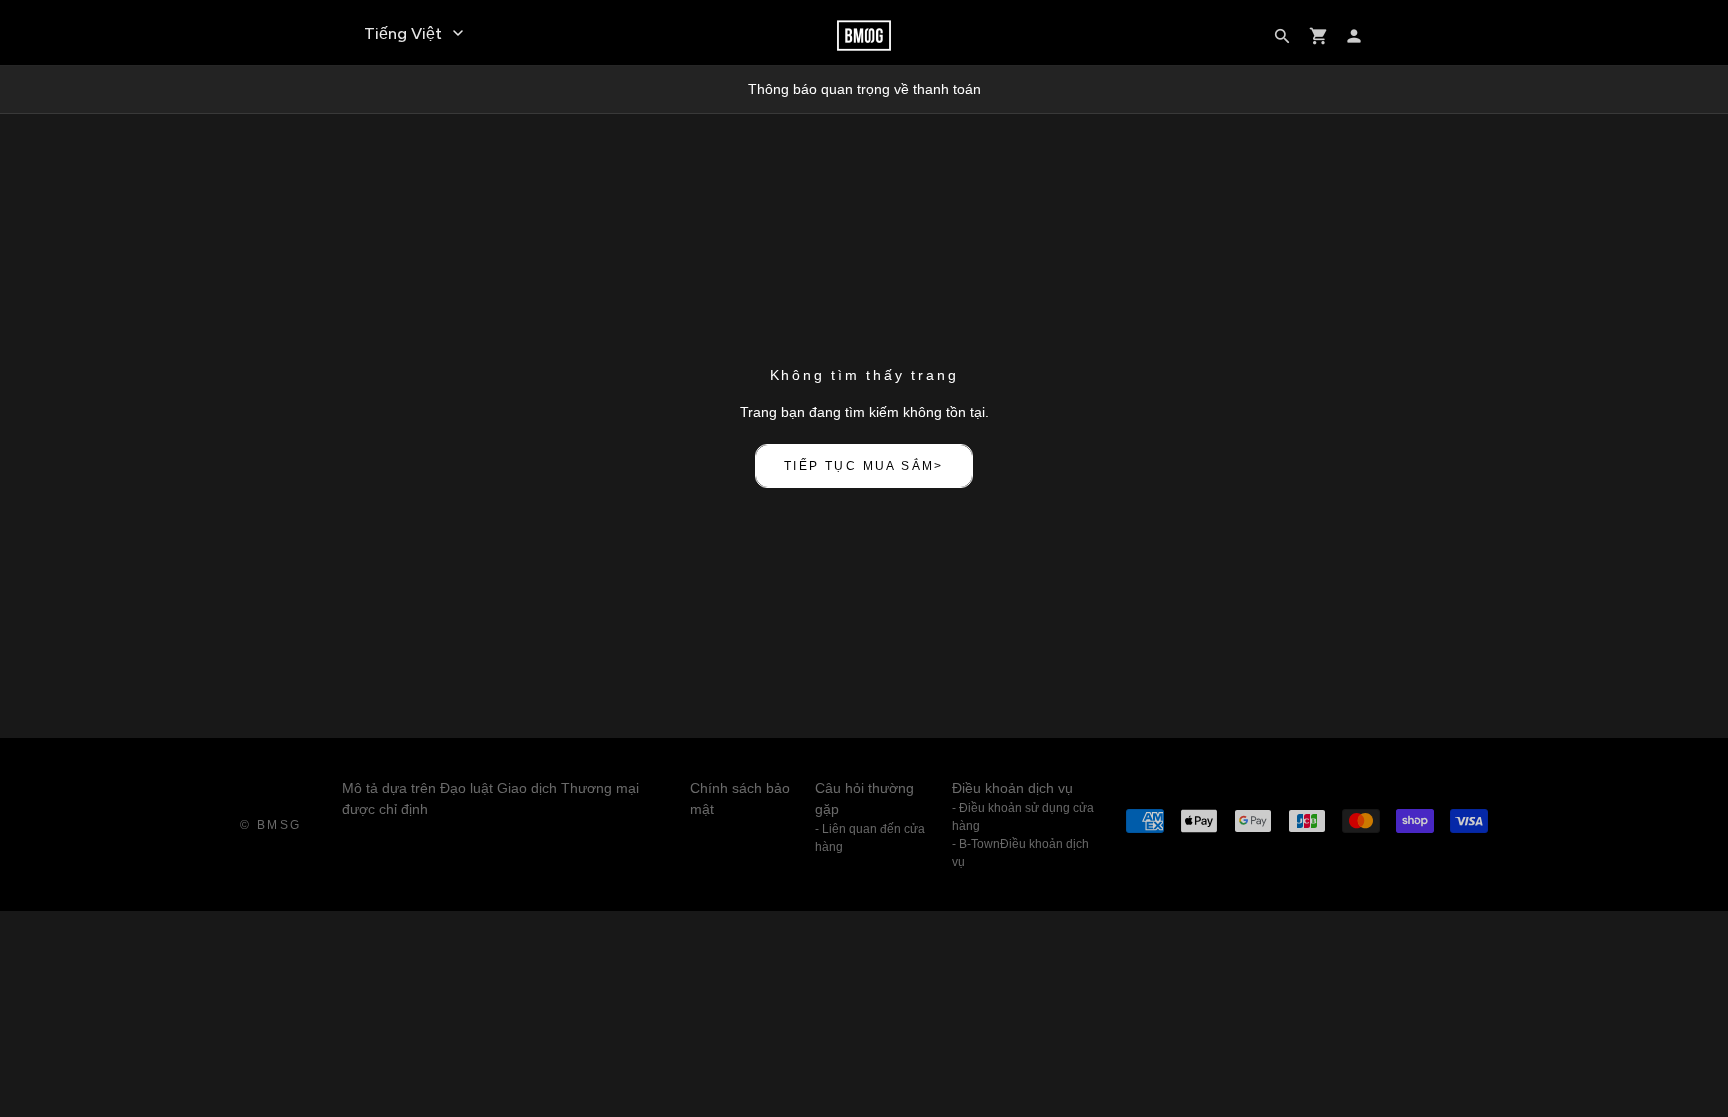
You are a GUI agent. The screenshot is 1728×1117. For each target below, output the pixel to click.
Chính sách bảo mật (740, 798)
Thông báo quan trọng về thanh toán (864, 89)
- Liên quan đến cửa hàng (870, 838)
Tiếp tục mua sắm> (864, 466)
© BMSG (270, 825)
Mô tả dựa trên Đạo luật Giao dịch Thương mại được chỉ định (490, 798)
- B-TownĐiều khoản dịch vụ (1020, 853)
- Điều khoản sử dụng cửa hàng (1023, 817)
